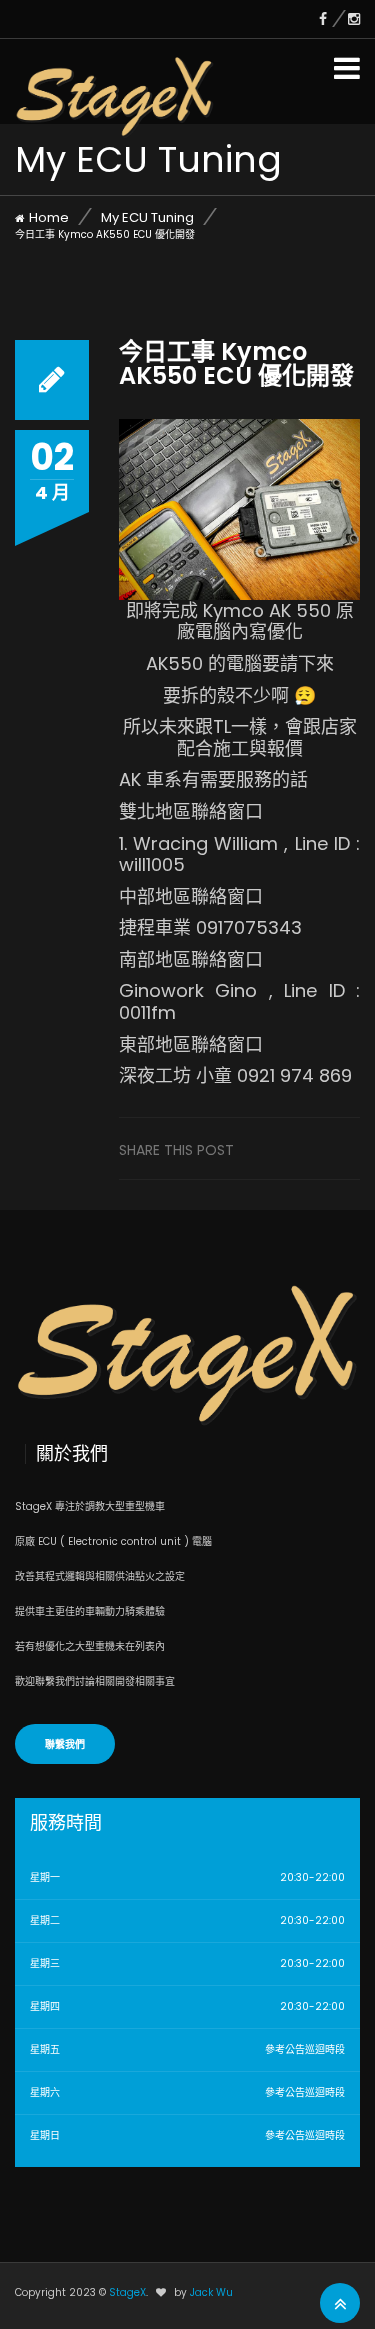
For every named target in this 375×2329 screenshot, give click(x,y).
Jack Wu (211, 2293)
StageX (127, 2293)
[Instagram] (354, 19)
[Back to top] (340, 2304)
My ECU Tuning (147, 217)
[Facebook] (333, 19)
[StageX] (115, 79)
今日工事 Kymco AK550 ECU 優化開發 (236, 363)
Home (49, 217)
